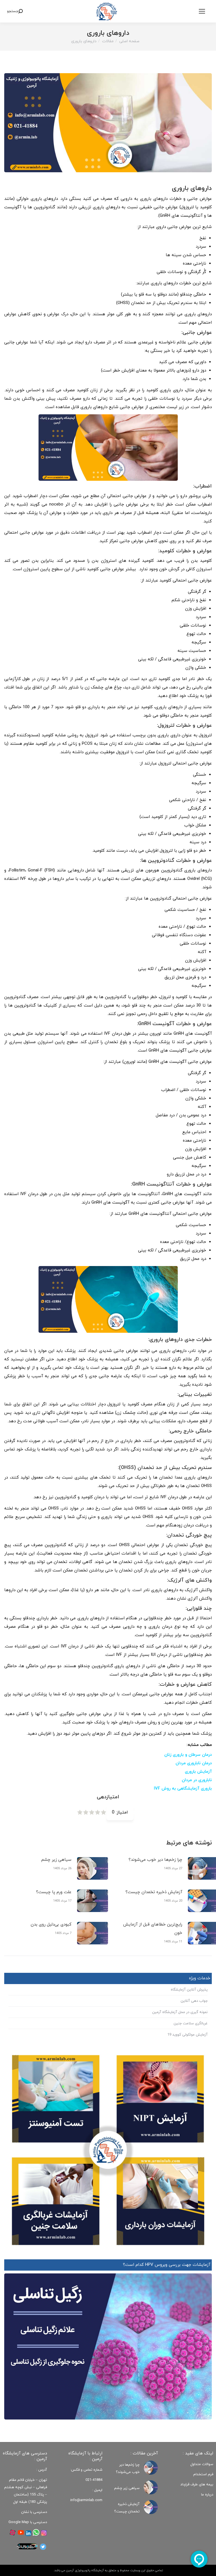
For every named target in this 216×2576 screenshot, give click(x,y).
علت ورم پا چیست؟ (54, 1892)
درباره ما (207, 2495)
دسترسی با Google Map (28, 2522)
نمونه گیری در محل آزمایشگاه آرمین (180, 2012)
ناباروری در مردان (197, 1780)
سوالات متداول (202, 2464)
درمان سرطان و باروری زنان (188, 1755)
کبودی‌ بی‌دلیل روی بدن (51, 1925)
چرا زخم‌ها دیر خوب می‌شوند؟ (155, 1860)
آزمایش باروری (198, 1772)
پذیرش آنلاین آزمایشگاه (189, 1990)
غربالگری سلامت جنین (191, 2023)
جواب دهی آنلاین (194, 2001)
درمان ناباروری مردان (194, 1763)
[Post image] (93, 1868)
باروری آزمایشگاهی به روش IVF (183, 1789)
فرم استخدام (203, 2474)
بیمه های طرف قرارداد (197, 2485)
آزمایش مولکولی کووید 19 (187, 2035)
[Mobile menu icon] (202, 11)
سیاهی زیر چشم (56, 1860)
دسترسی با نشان (34, 2512)
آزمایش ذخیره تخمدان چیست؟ (154, 1892)
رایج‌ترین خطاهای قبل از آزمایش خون (153, 1929)
